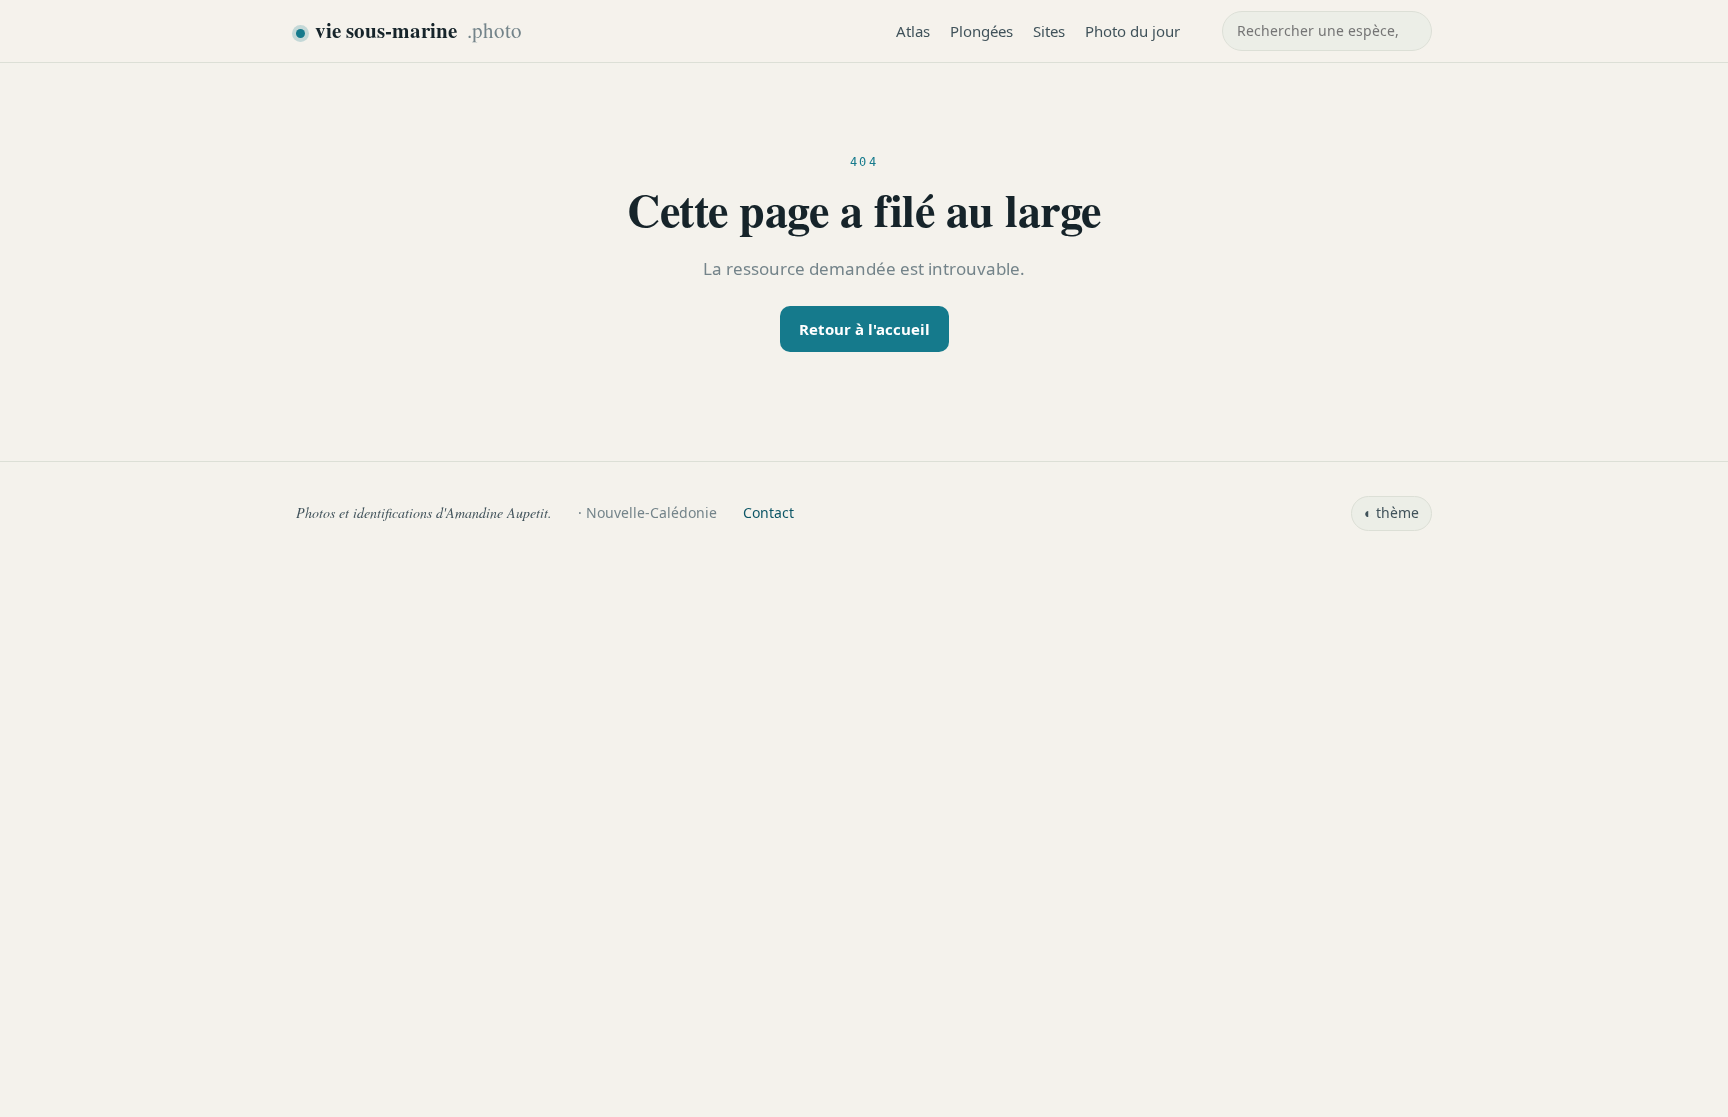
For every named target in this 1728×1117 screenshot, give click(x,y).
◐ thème (1391, 512)
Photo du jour (1132, 31)
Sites (1049, 31)
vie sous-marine (418, 30)
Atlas (913, 31)
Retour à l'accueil (864, 329)
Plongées (981, 31)
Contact (768, 512)
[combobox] (1327, 31)
